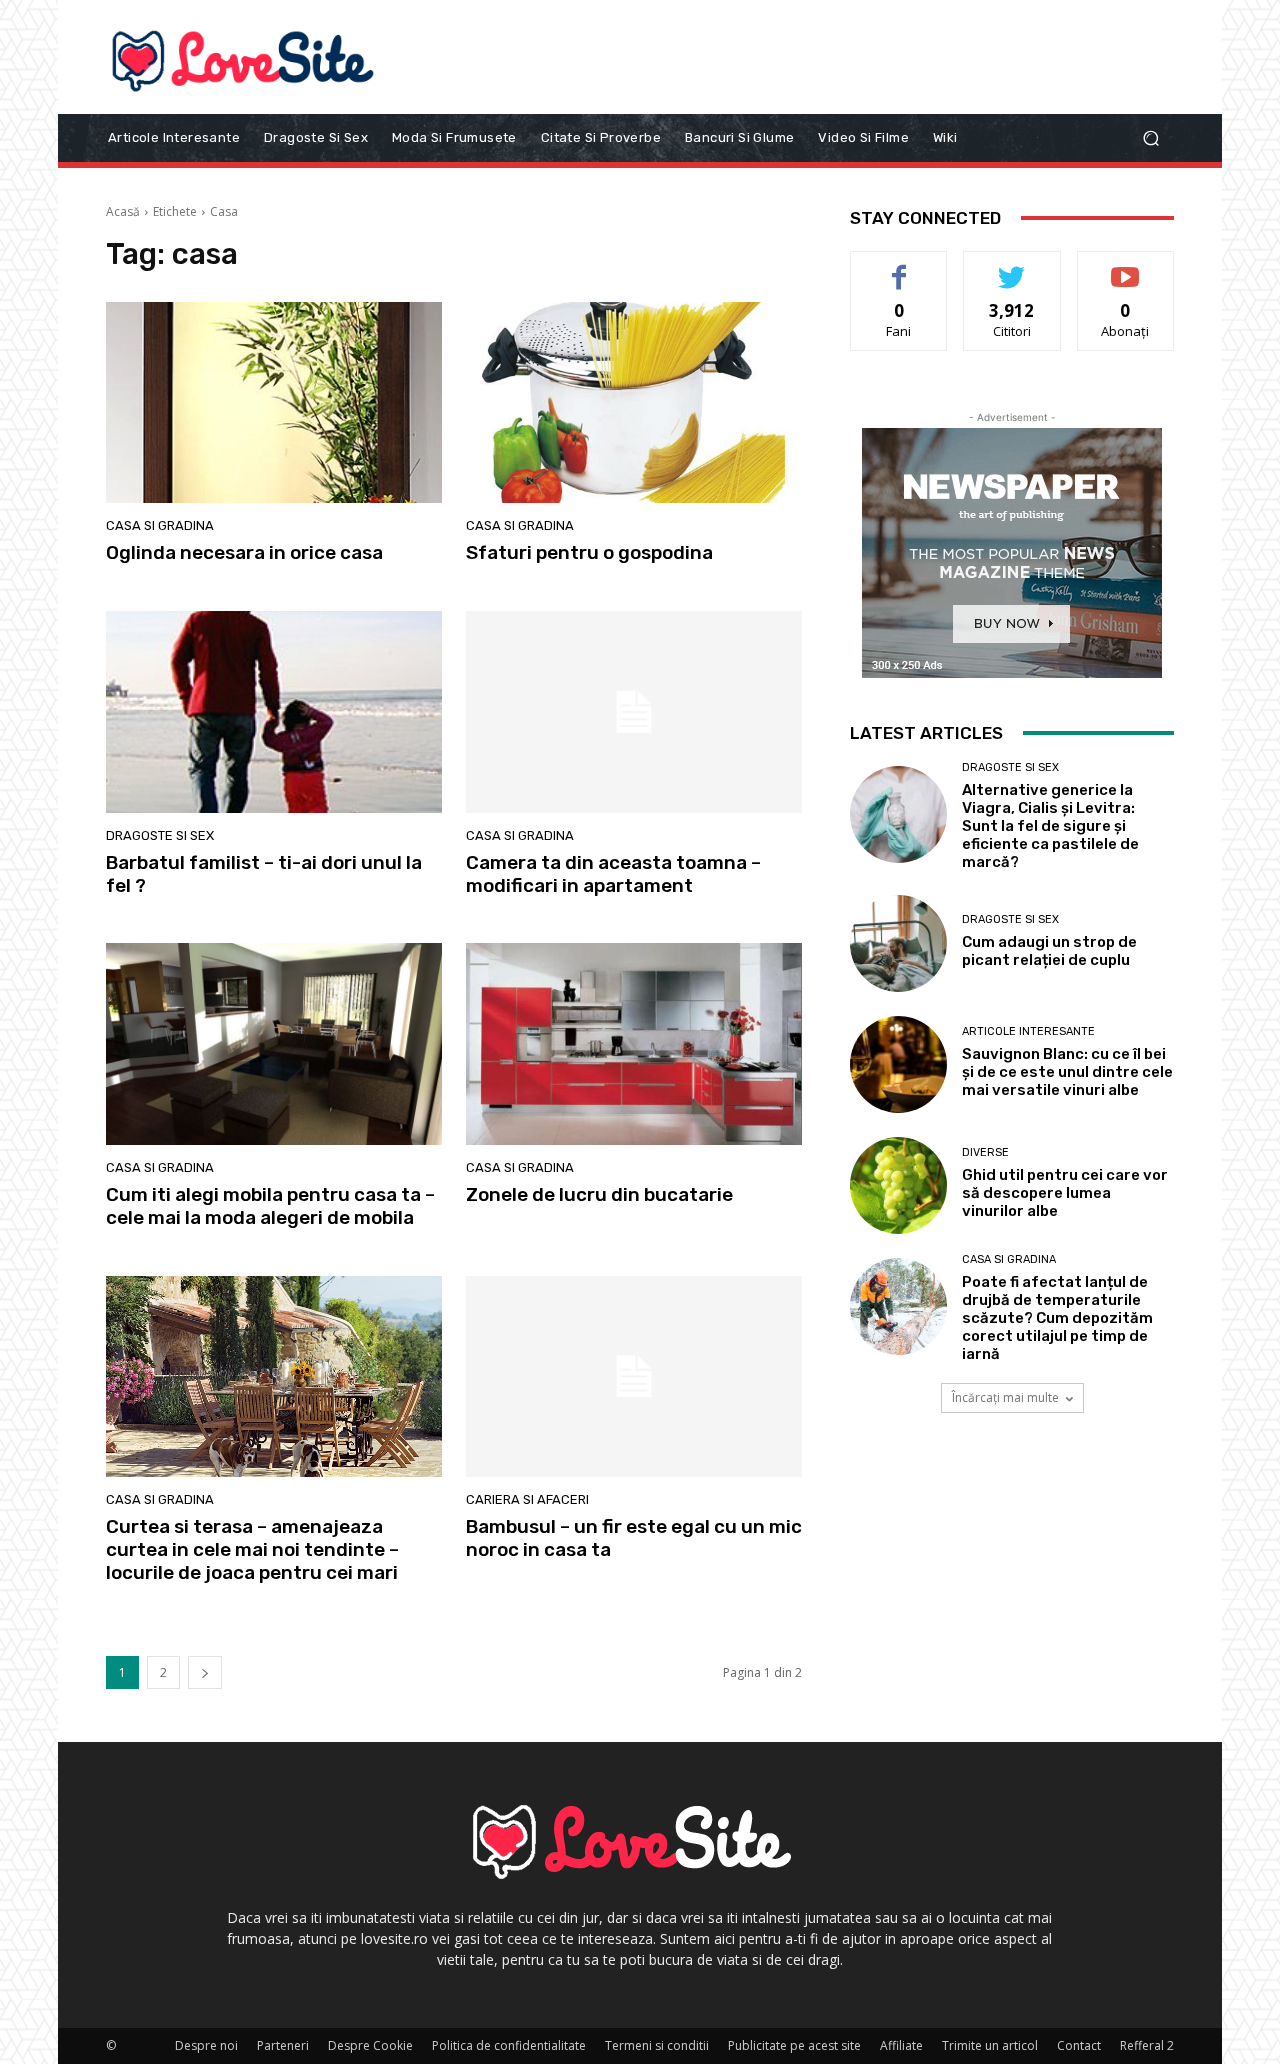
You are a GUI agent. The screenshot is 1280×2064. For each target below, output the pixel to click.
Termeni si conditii (657, 2045)
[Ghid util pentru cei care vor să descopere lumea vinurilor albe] (898, 1185)
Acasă (123, 211)
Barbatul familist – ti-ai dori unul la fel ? (264, 874)
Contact (1079, 2045)
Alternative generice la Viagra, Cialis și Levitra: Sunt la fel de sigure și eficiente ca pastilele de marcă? (1050, 826)
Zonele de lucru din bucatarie (599, 1194)
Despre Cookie (370, 2045)
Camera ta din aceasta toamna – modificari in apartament (613, 874)
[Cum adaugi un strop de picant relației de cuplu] (898, 943)
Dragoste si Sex (160, 835)
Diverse (985, 1152)
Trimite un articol (990, 2045)
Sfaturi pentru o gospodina (589, 552)
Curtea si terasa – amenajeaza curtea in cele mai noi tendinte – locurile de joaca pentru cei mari (252, 1549)
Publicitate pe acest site (794, 2045)
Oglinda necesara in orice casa (244, 552)
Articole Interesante (1028, 1031)
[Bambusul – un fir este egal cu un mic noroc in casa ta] (634, 1377)
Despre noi (206, 2045)
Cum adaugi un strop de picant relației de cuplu (1049, 951)
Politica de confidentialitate (509, 2045)
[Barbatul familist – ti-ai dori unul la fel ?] (274, 712)
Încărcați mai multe (1005, 1397)
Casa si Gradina (160, 525)
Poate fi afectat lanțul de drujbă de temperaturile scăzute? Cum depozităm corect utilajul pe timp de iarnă (1057, 1318)
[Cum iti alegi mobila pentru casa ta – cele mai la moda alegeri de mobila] (274, 1044)
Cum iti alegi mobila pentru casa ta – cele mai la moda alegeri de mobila (270, 1206)
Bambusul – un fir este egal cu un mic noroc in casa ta (634, 1538)
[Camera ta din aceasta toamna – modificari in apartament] (634, 712)
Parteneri (283, 2045)
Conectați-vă (1012, 266)
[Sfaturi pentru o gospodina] (634, 403)
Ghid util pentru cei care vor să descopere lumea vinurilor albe (1065, 1193)
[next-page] (205, 1672)
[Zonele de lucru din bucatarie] (634, 1044)
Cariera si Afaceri (527, 1499)
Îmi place (899, 266)
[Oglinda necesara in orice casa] (274, 403)
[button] (1150, 137)
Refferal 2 (1147, 2045)
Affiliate (901, 2045)
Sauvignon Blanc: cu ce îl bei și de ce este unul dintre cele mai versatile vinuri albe (1067, 1072)
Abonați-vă (1126, 266)
